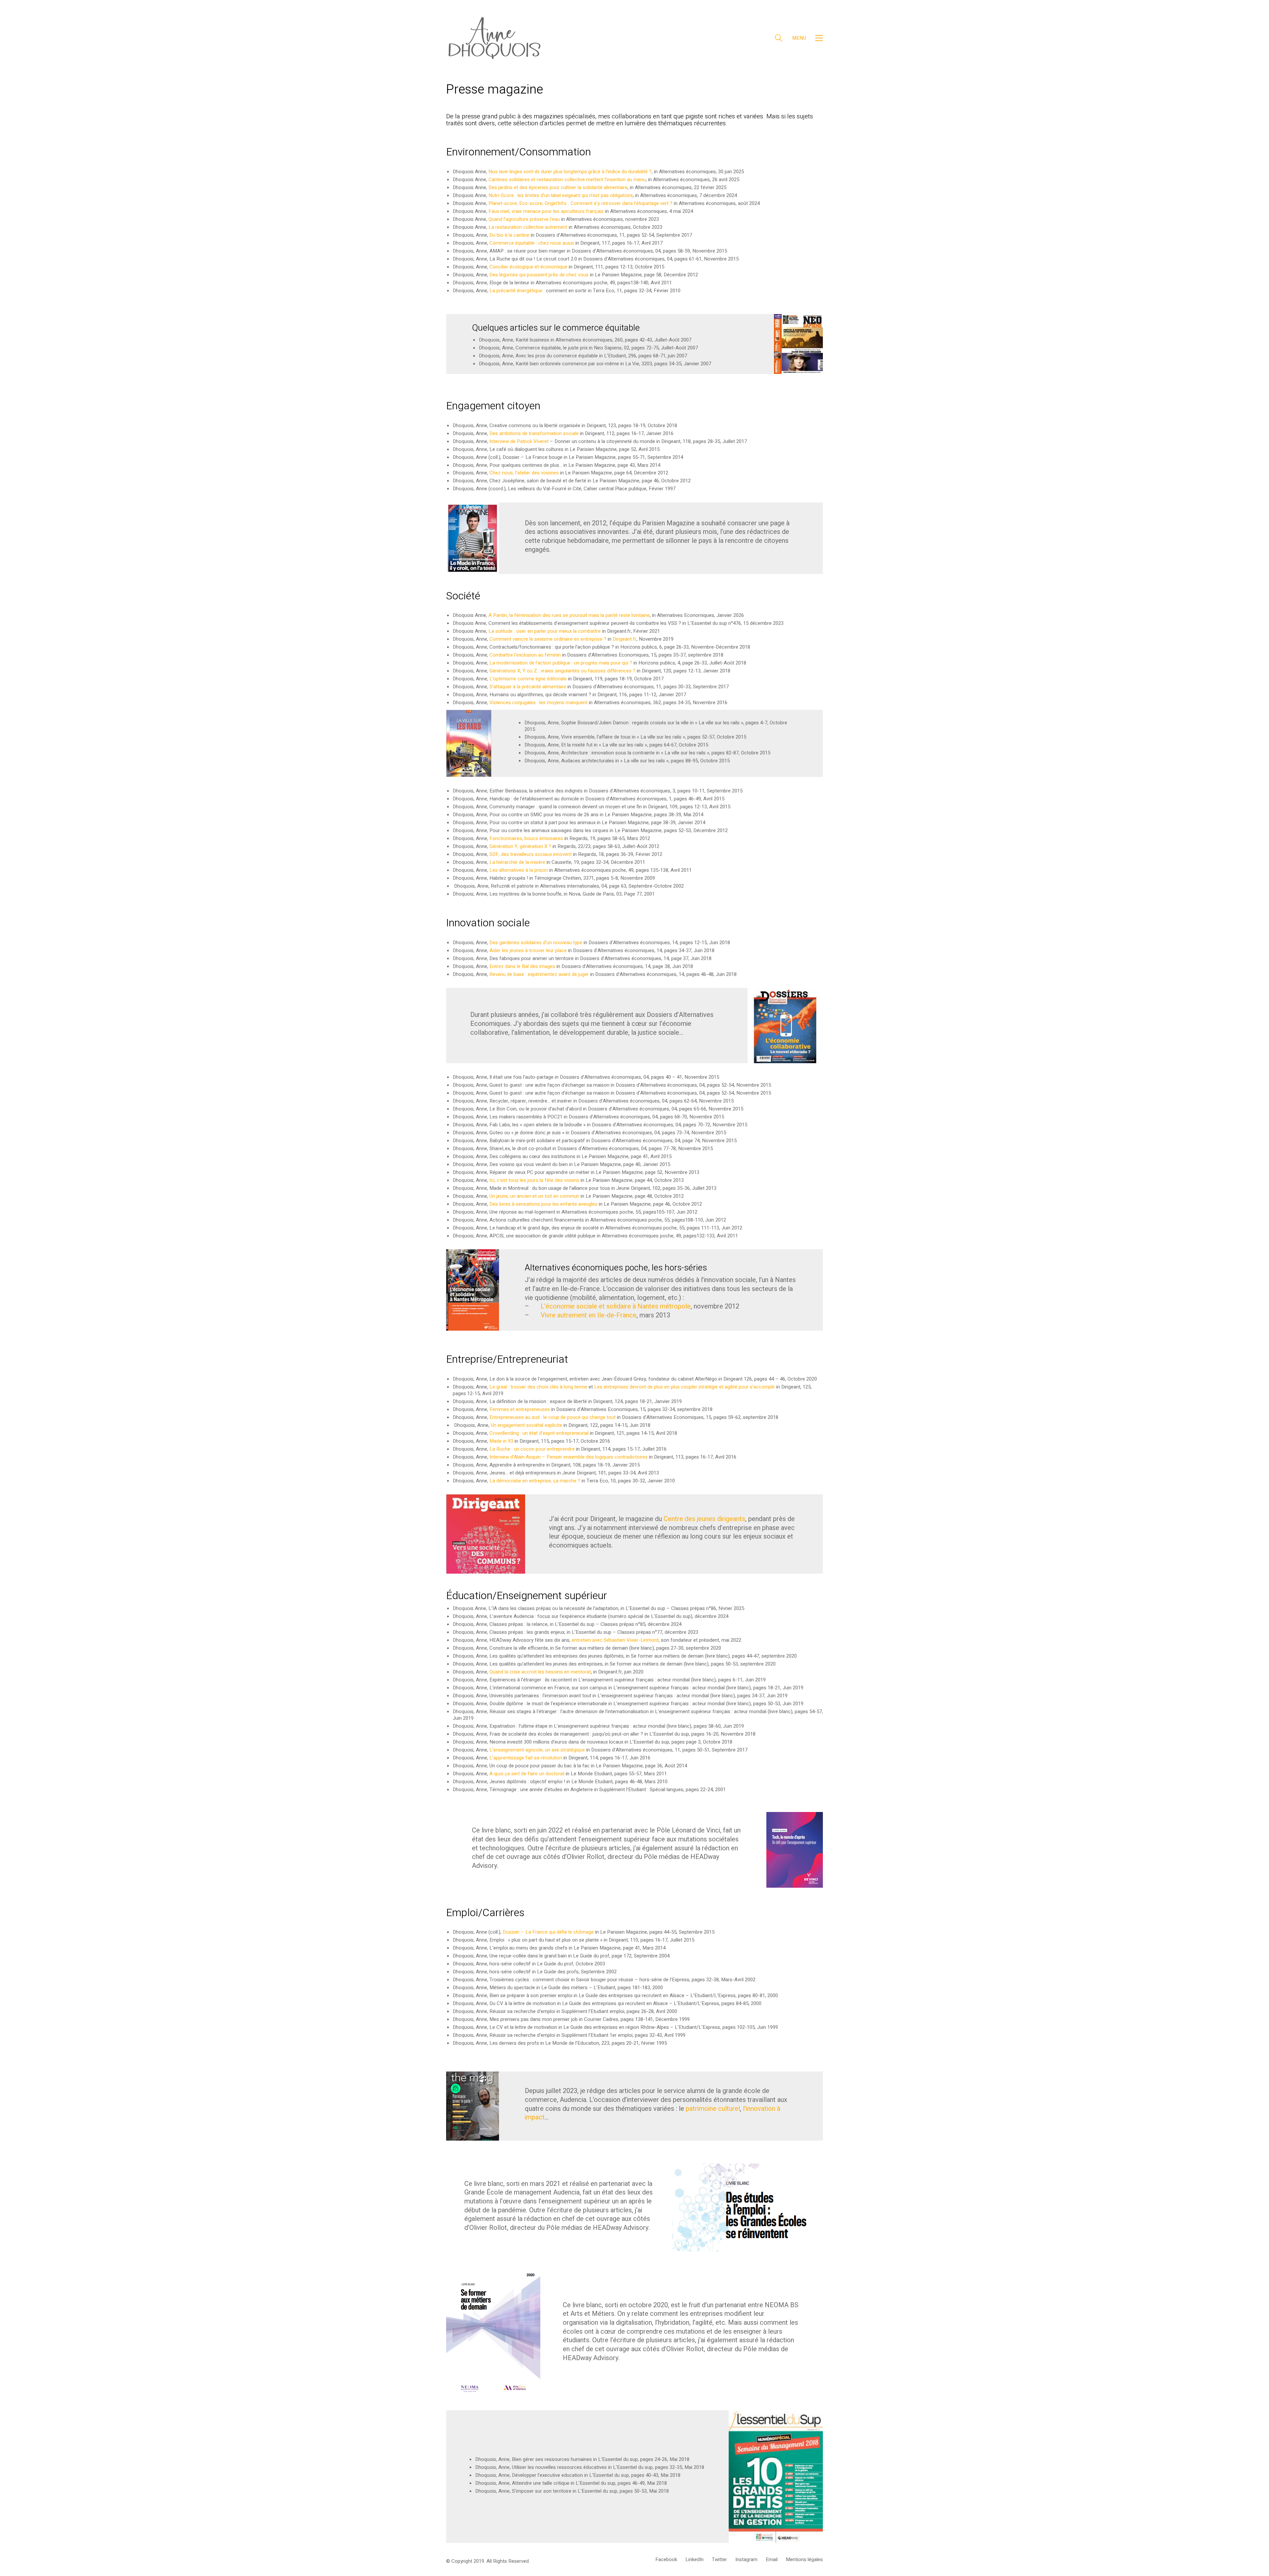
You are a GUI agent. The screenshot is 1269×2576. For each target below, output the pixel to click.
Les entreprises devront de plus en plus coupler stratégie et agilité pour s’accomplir (685, 1387)
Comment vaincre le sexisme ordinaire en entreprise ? (548, 639)
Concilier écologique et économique (528, 267)
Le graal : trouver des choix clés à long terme (538, 1387)
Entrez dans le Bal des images (523, 966)
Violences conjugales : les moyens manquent (538, 703)
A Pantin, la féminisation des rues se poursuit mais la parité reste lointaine (569, 615)
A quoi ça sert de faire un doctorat (527, 1774)
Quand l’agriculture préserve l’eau (524, 219)
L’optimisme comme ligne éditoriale (528, 679)
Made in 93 (501, 1441)
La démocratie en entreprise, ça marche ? (535, 1481)
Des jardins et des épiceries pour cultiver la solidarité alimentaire (558, 187)
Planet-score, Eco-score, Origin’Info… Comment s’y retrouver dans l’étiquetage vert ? (580, 203)
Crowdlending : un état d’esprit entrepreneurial (539, 1433)
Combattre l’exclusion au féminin (525, 655)
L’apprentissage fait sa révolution (526, 1758)
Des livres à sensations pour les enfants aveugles (543, 1204)
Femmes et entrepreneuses (520, 1409)
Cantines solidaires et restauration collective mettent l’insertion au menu (567, 180)
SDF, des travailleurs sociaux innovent (531, 854)
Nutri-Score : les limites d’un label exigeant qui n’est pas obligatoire (561, 195)
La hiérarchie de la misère (517, 862)
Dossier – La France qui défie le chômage (548, 1932)
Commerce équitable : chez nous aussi (532, 243)
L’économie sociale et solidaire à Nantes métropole (616, 1306)
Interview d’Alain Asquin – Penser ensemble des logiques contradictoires (569, 1457)
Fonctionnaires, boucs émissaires (526, 838)
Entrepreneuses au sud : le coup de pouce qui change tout (553, 1417)
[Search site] (779, 39)
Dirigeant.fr (625, 639)
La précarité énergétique (516, 291)
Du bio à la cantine (509, 235)
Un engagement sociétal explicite (526, 1425)
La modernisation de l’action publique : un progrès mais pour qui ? (561, 663)
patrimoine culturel (713, 2109)
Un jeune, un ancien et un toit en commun (534, 1196)
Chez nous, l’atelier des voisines (524, 473)
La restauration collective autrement (528, 227)
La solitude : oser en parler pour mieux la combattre (545, 631)
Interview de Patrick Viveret (519, 441)
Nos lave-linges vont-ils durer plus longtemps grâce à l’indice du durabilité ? (570, 172)
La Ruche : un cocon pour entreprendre (533, 1449)
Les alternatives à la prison (519, 870)
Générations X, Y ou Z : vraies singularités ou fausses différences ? (562, 671)
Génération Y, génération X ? (520, 846)
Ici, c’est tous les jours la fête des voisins (534, 1180)
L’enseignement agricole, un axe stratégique (537, 1750)
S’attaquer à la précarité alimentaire (528, 687)
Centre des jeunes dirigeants (704, 1519)
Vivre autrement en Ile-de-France (589, 1315)
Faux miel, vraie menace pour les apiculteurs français (546, 211)
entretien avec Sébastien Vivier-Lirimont (615, 1640)
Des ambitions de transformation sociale (534, 433)
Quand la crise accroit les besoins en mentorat (540, 1672)
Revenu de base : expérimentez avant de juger (539, 974)
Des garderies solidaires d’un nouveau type (536, 943)
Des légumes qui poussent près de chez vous (539, 275)
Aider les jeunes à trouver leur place (528, 950)
